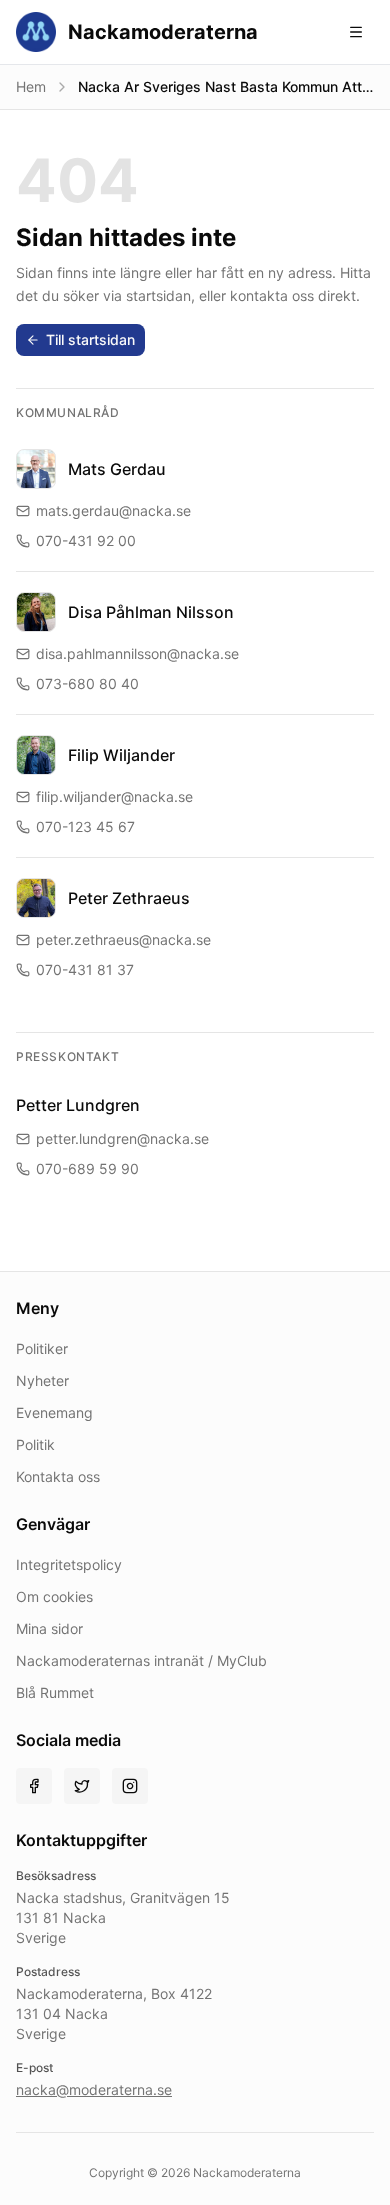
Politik (35, 1444)
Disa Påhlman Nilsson (151, 612)
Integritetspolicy (69, 1564)
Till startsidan (90, 339)
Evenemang (54, 1412)
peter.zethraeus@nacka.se (123, 939)
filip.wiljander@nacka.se (114, 796)
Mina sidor (49, 1628)
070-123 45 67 (85, 826)
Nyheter (42, 1380)
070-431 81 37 (85, 969)
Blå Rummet (55, 1692)
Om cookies (54, 1596)
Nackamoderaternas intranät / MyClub (141, 1660)
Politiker (42, 1348)
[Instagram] (130, 1786)
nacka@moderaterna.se (94, 2089)
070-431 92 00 (86, 540)
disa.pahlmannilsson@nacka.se (137, 653)
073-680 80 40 (87, 683)
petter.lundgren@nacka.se (122, 1138)
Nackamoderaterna (163, 32)
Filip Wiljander (121, 755)
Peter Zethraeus (129, 898)
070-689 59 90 (87, 1168)
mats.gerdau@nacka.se (113, 510)
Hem (31, 86)
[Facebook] (34, 1786)
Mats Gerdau (117, 469)
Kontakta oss (58, 1476)
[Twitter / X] (82, 1786)
